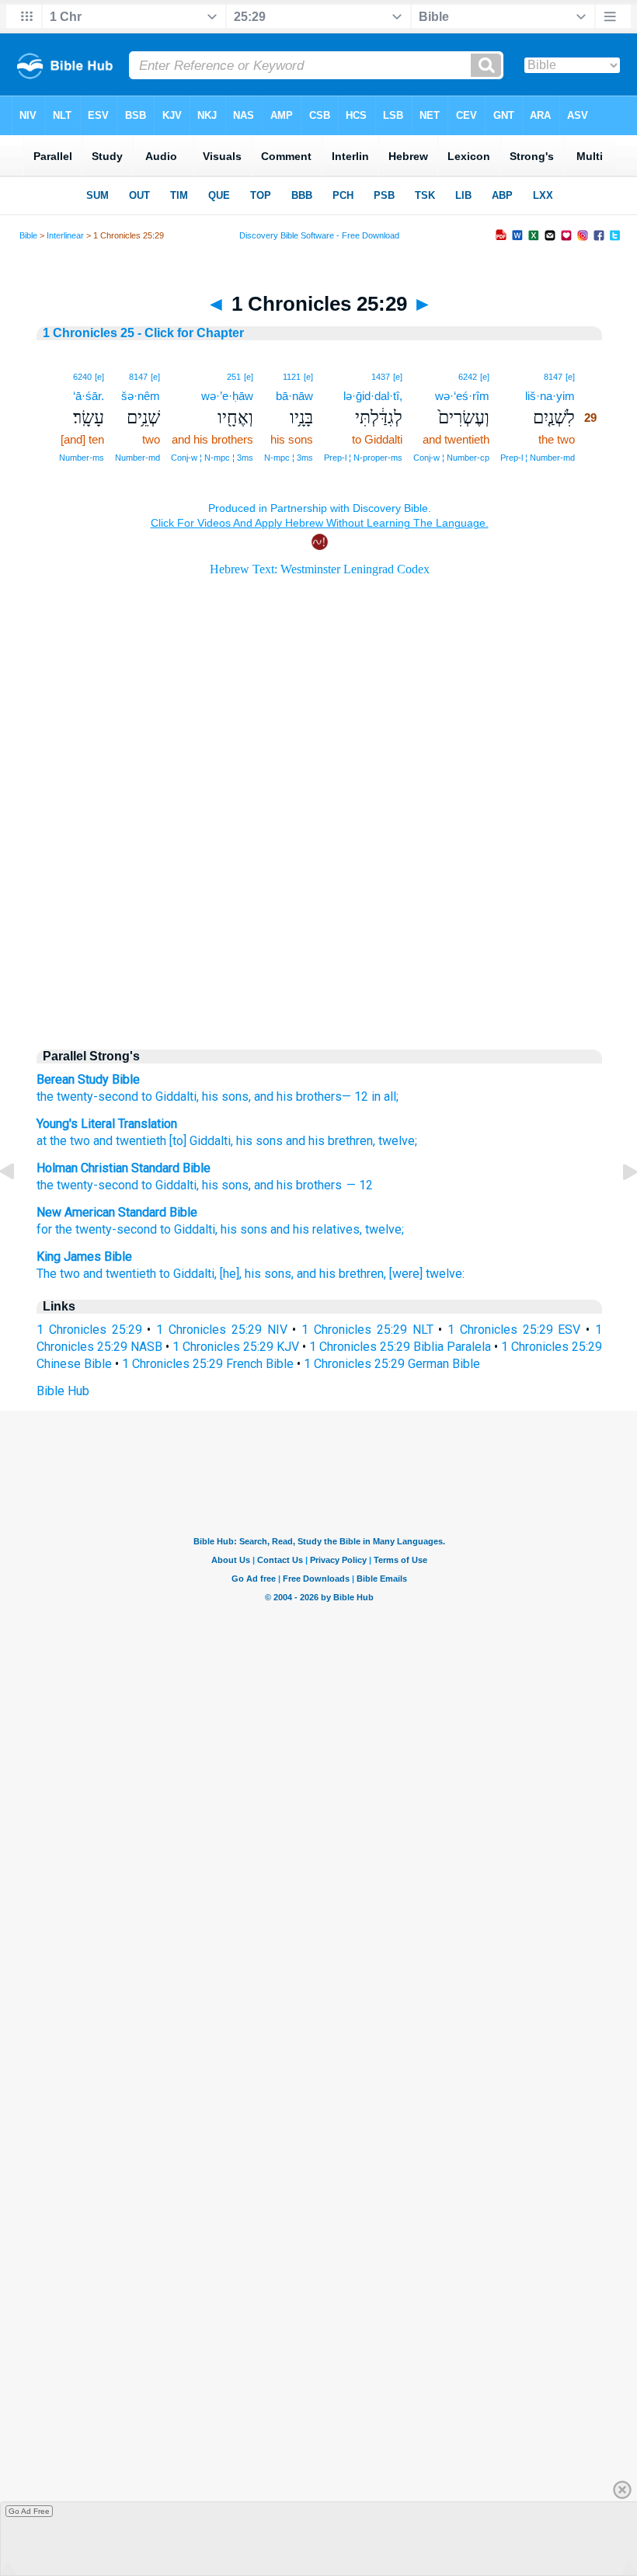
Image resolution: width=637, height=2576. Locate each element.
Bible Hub (63, 1391)
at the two (63, 1141)
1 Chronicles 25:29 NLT (367, 1330)
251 (234, 377)
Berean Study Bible (88, 1079)
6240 (82, 377)
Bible (28, 235)
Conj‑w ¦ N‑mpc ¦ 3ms (212, 458)
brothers (319, 1185)
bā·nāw (294, 396)
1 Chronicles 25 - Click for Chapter (143, 333)
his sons (244, 1229)
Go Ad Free (29, 2511)
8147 (553, 377)
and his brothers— (303, 1097)
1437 (381, 377)
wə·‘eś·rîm (462, 396)
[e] (570, 377)
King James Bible (84, 1257)
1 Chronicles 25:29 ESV (514, 1330)
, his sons (257, 1141)
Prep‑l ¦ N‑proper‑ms (363, 458)
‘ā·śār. (89, 396)
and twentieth (128, 1141)
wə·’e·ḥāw (227, 396)
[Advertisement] (319, 903)
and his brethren (328, 1141)
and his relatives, (316, 1229)
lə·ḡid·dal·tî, (373, 396)
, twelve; (395, 1141)
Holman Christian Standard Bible (124, 1168)
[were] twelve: (427, 1274)
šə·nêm (141, 396)
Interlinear (65, 235)
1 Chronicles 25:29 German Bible (392, 1364)
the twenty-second (87, 1097)
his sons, (226, 1097)
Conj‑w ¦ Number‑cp (451, 458)
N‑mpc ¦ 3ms (289, 458)
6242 (468, 377)
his (210, 1185)
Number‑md (137, 458)
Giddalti (176, 1185)
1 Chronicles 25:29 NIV (221, 1330)
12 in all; (376, 1097)
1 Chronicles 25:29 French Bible (208, 1364)
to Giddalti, (170, 1097)
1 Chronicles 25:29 (89, 1330)
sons (235, 1185)
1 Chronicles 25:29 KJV (236, 1347)
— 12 (359, 1185)
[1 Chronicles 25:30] (618, 1207)
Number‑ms (82, 458)
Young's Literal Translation (107, 1124)
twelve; (385, 1229)
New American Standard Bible (117, 1212)
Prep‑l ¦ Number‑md (538, 458)
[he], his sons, (257, 1274)
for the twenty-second (97, 1229)
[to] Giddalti (198, 1141)
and (264, 1185)
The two (58, 1274)
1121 (292, 377)
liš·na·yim (550, 396)
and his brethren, (341, 1274)
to (147, 1185)
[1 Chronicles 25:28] (19, 1207)
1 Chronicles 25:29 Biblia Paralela (400, 1347)
